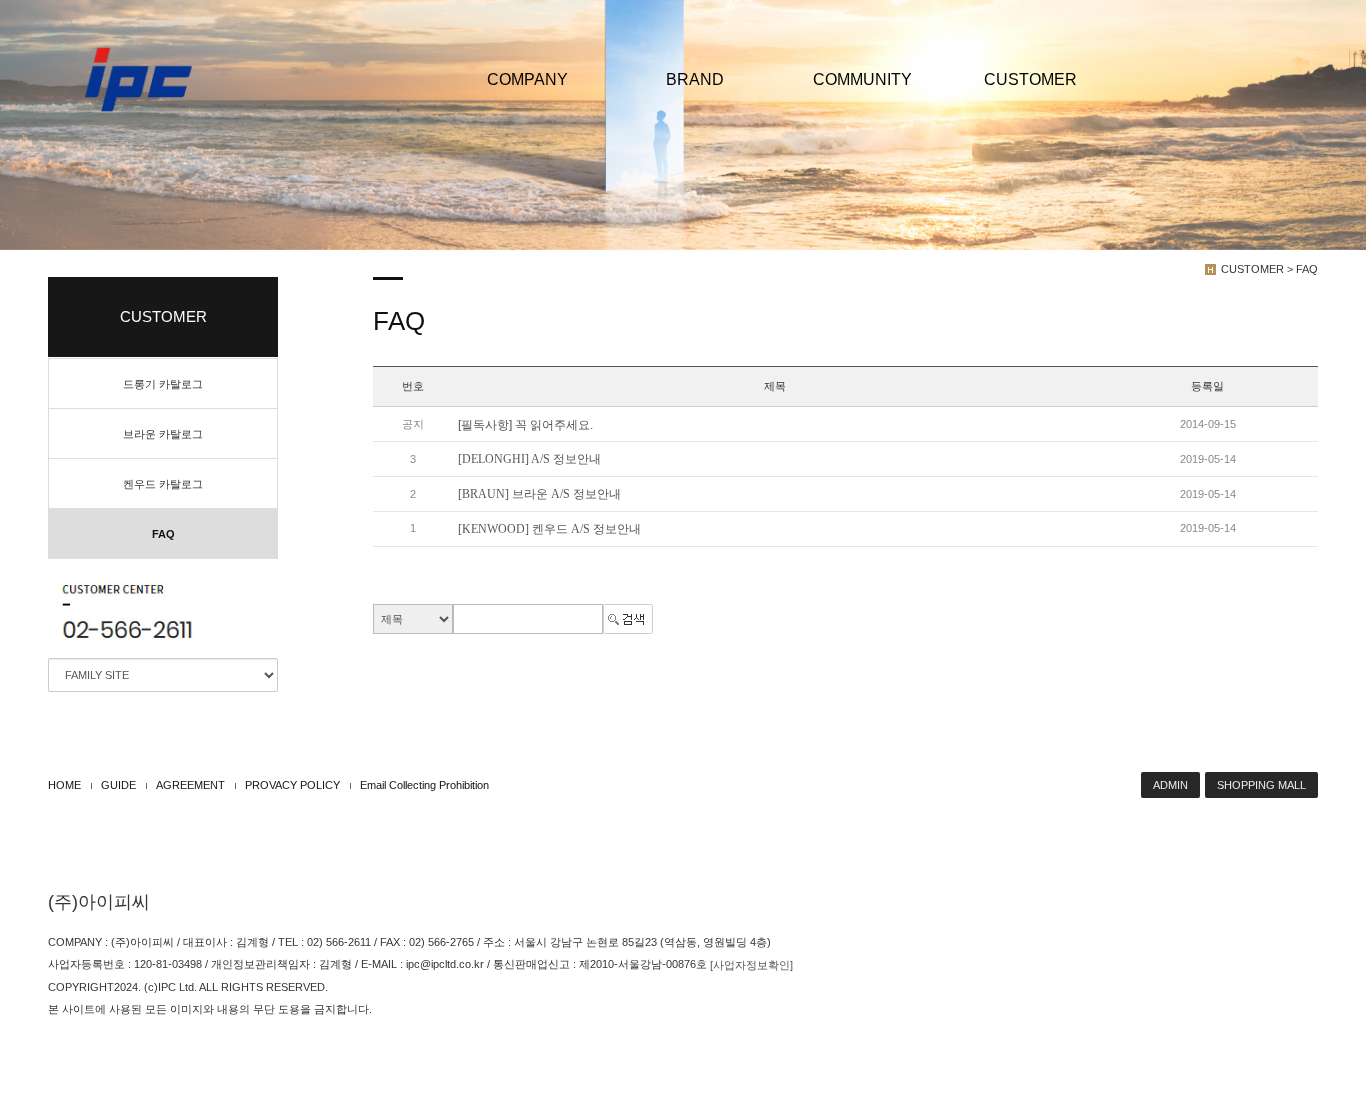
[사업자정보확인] (751, 965)
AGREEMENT (190, 785)
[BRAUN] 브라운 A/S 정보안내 (539, 494)
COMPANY (527, 79)
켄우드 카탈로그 (163, 484)
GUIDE (118, 785)
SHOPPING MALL (1261, 785)
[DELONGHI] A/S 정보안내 (529, 459)
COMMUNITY (862, 79)
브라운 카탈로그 (163, 434)
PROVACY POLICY (292, 785)
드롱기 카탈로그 (163, 384)
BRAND (695, 79)
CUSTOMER (1030, 79)
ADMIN (1170, 785)
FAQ (163, 534)
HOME (64, 785)
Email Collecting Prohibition (424, 785)
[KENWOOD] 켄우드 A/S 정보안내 (549, 529)
